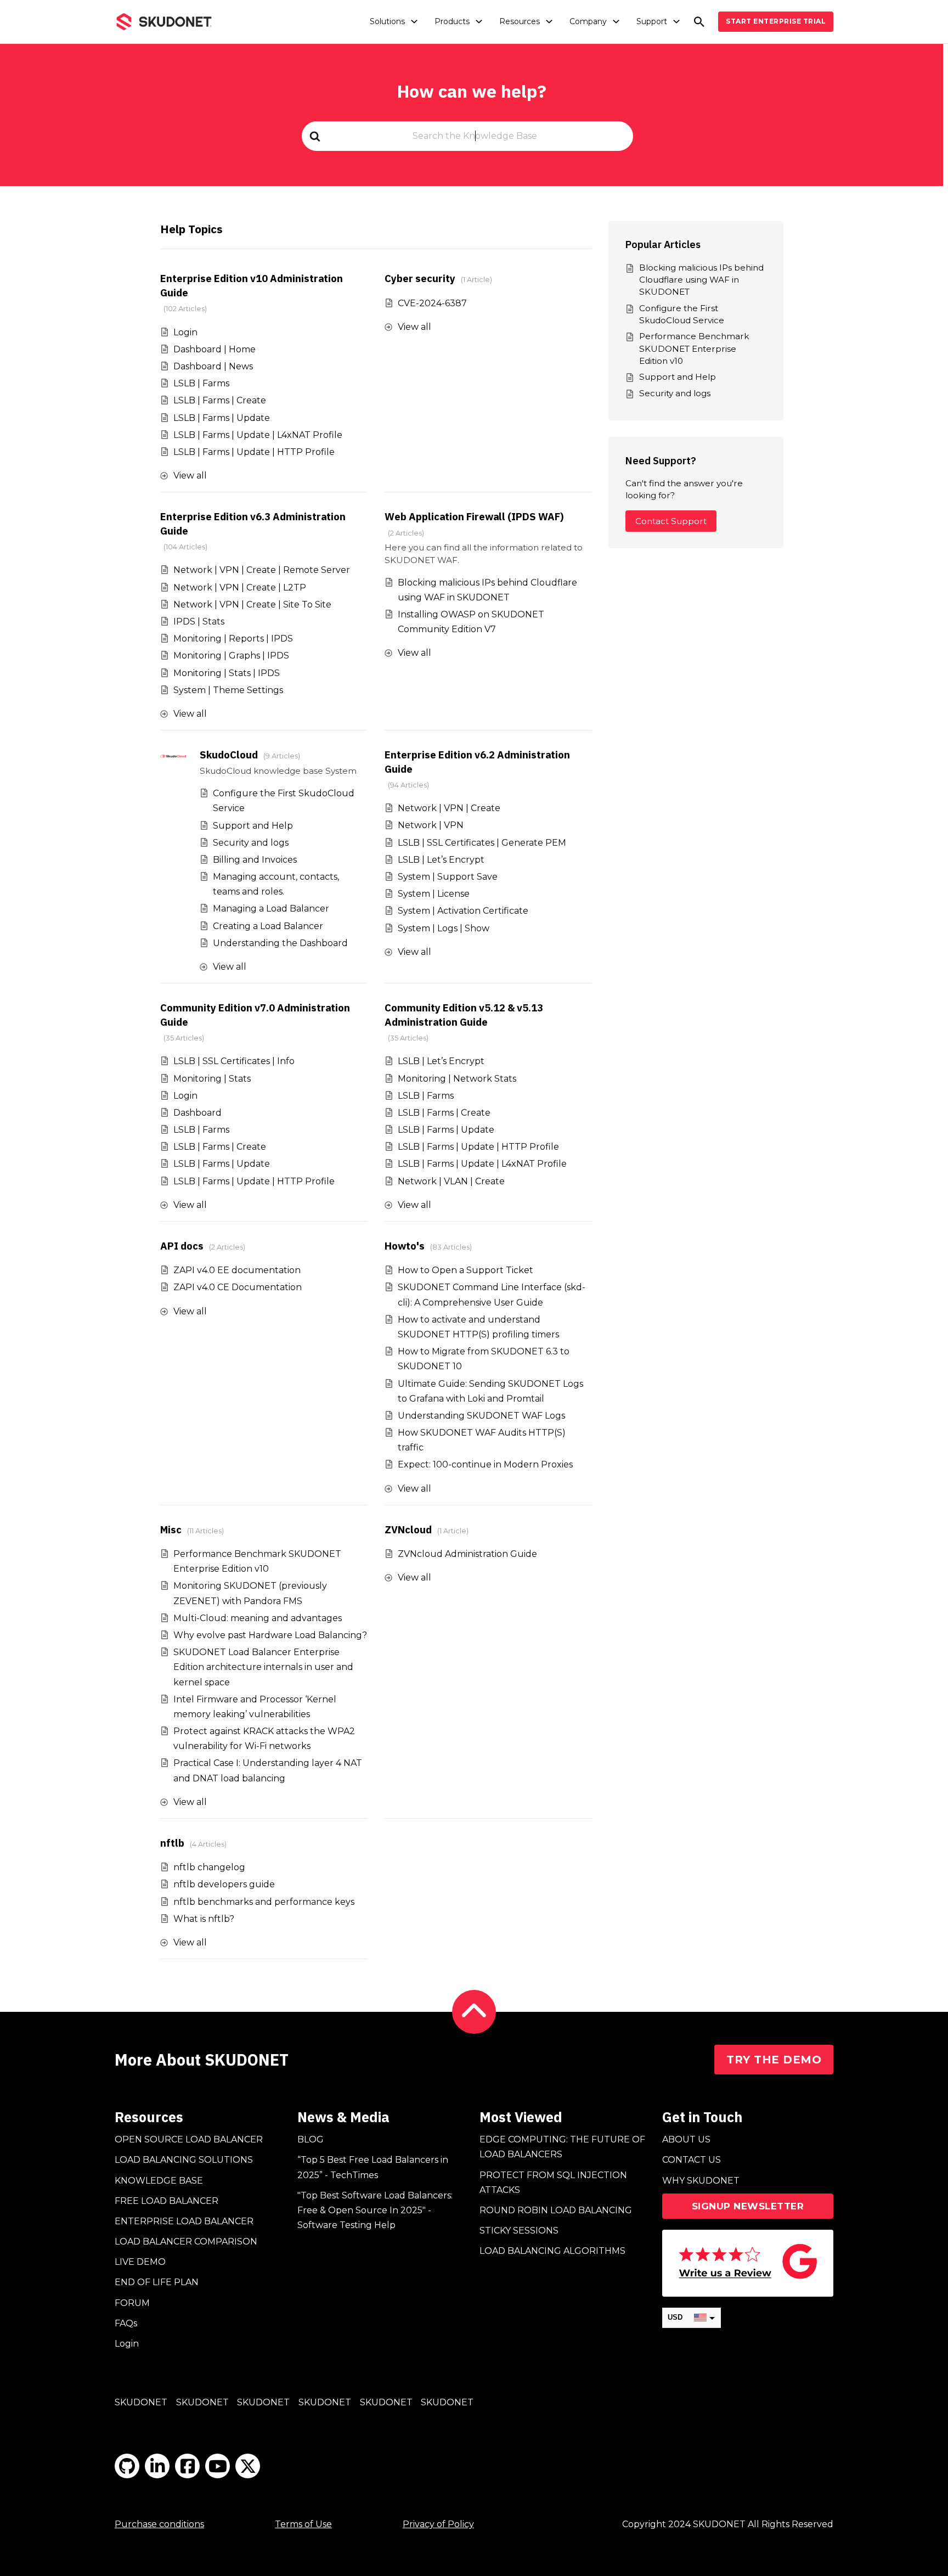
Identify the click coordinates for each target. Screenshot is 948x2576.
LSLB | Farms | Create (220, 400)
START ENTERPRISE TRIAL (776, 21)
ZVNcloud (408, 1529)
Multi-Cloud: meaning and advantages (258, 1618)
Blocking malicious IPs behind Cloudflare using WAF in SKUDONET (701, 280)
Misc (171, 1529)
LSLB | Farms (201, 383)
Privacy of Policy (438, 2524)
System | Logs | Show (444, 928)
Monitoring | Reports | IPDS (233, 639)
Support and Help (253, 826)
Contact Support (671, 521)
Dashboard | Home (215, 349)
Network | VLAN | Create (451, 1181)
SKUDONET (141, 2402)
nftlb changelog (209, 1867)
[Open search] (699, 22)
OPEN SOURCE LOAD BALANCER (189, 2139)
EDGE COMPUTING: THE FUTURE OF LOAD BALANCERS (562, 2147)
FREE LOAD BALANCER (167, 2201)
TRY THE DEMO (774, 2060)
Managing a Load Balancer (271, 909)
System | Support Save (448, 877)
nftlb (172, 1843)
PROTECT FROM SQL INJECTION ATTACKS (553, 2183)
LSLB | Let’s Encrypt (441, 860)
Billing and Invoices (255, 860)
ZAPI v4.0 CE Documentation (238, 1287)
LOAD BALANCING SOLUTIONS (184, 2160)
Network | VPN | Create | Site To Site (252, 604)
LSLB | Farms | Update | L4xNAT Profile (258, 435)
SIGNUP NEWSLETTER (748, 2206)
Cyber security (420, 278)
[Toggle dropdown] (414, 21)
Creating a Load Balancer (268, 926)
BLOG (311, 2139)
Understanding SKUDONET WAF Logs (481, 1416)
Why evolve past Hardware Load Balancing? (270, 1635)
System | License (434, 894)
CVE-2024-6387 (432, 303)
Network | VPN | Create (449, 808)
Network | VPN (431, 825)
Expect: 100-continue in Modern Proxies (485, 1464)
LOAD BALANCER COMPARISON (186, 2242)
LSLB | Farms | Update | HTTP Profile (254, 452)
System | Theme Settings (228, 690)
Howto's (405, 1246)
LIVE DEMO (140, 2262)
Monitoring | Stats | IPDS (227, 673)
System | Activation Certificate (463, 911)
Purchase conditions (159, 2524)
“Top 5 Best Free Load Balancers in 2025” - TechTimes (373, 2167)
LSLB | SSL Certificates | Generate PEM (482, 843)
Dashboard (198, 1113)
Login (185, 332)
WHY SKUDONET (701, 2181)
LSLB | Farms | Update (222, 418)
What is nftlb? (204, 1919)
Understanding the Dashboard (280, 943)
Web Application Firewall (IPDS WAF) (474, 516)
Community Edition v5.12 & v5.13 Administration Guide (464, 1015)
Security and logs (251, 843)
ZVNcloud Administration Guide (467, 1554)
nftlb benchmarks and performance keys (264, 1902)
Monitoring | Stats (212, 1079)
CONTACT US (692, 2160)
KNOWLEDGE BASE (159, 2181)
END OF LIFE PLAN (157, 2282)
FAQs (126, 2323)
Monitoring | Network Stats (457, 1079)
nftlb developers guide (224, 1884)
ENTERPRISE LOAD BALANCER (184, 2221)
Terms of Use (303, 2524)
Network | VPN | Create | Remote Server (262, 570)
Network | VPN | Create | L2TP (240, 587)
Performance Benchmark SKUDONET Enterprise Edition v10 (694, 348)
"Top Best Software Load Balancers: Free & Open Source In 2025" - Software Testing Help (375, 2210)
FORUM (132, 2303)
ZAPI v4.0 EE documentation (237, 1270)
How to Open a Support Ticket (465, 1270)
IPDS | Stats (199, 621)
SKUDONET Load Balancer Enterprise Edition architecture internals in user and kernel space (263, 1667)
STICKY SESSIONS (519, 2231)
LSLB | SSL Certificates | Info (234, 1061)
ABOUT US (686, 2139)
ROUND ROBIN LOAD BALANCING (556, 2210)
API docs (182, 1246)
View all (190, 476)
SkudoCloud (229, 755)
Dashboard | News (213, 366)
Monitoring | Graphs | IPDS (231, 656)
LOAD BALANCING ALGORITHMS (552, 2251)
